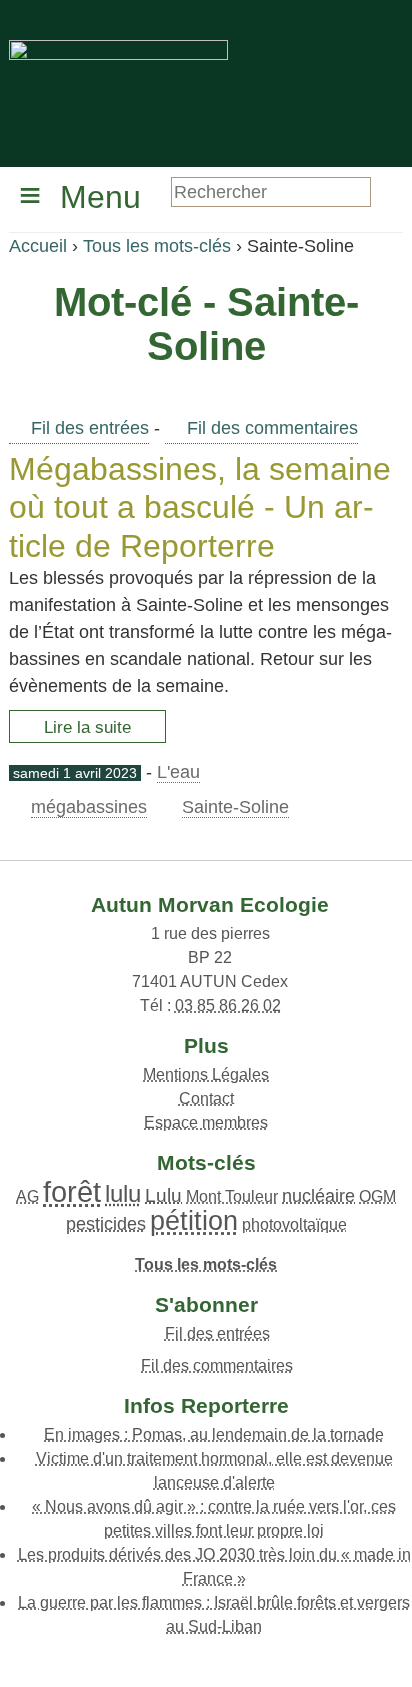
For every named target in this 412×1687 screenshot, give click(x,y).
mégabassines (89, 807)
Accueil (38, 246)
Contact (206, 1098)
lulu (123, 1193)
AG (27, 1196)
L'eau (178, 772)
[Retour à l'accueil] (118, 81)
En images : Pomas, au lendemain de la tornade (214, 1434)
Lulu (163, 1195)
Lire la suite (87, 727)
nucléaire (318, 1196)
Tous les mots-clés (157, 246)
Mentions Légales (206, 1074)
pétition (194, 1220)
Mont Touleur (232, 1196)
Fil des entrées (90, 428)
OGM (377, 1196)
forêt (72, 1192)
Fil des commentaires (272, 428)
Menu (100, 197)
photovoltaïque (294, 1224)
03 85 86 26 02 (228, 1005)
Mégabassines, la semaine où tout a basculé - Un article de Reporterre (200, 507)
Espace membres (206, 1122)
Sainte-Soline (235, 807)
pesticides (106, 1224)
